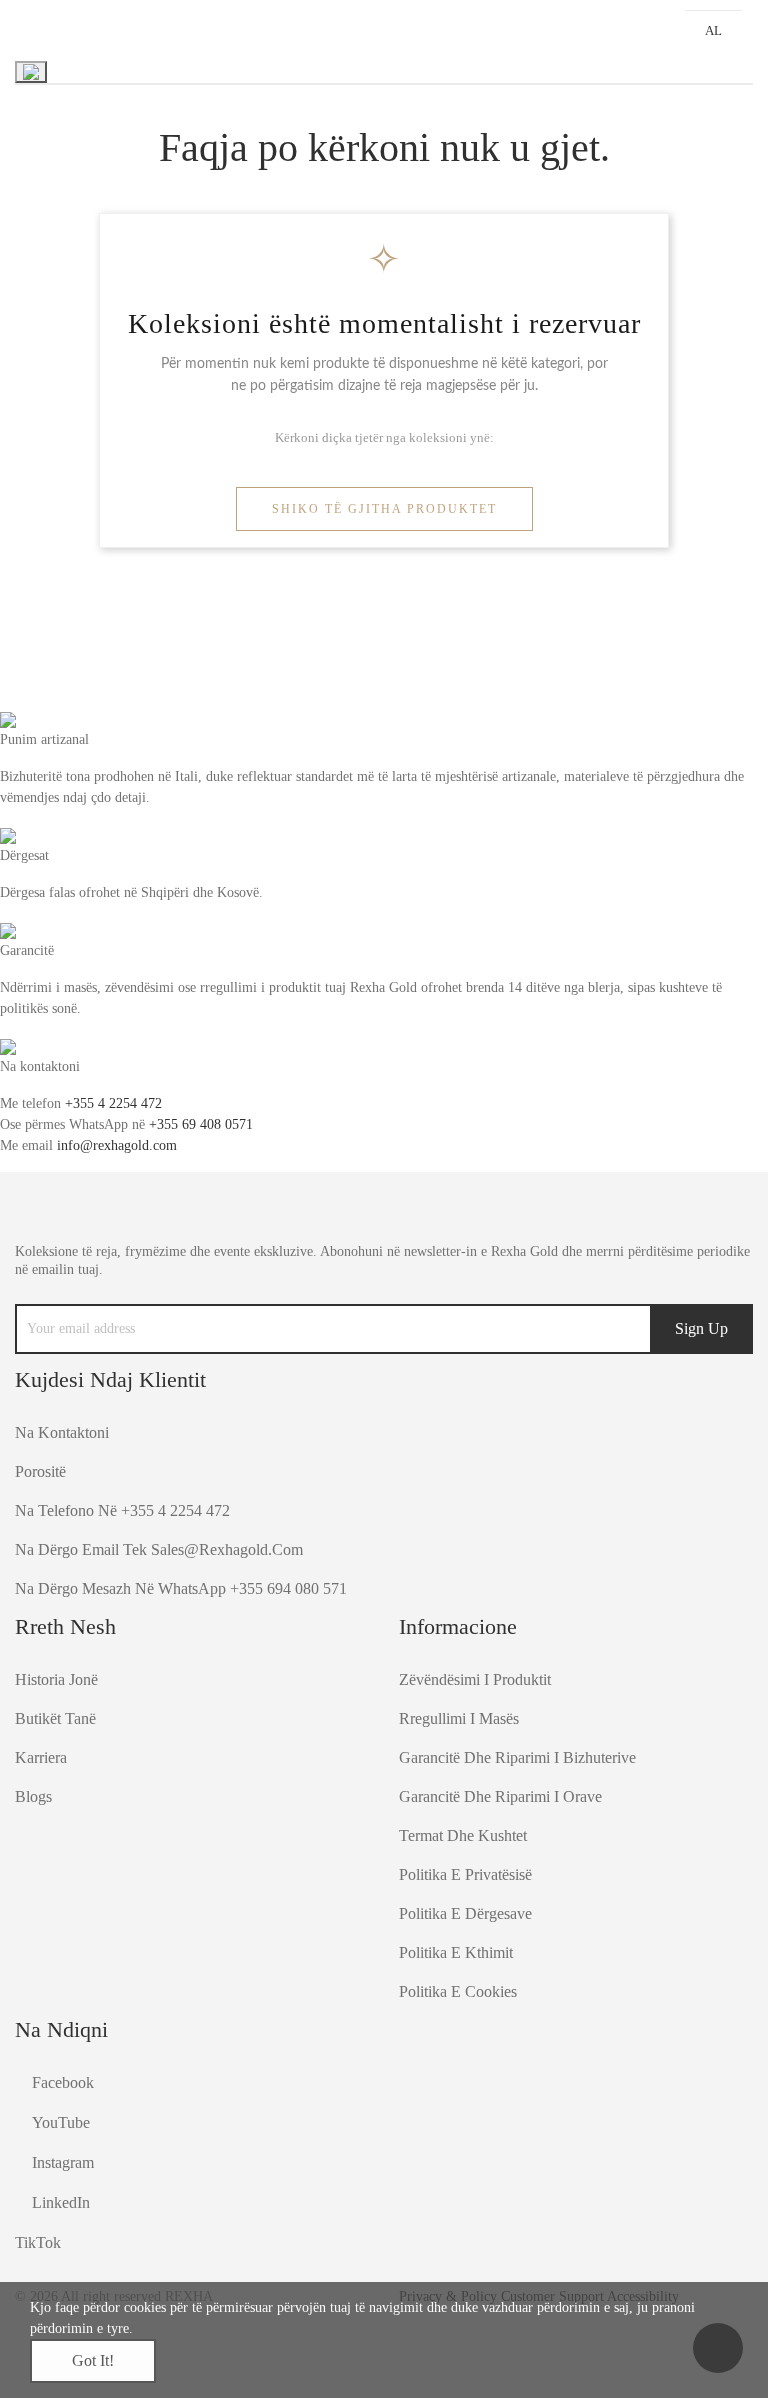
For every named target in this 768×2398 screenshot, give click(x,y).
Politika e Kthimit (456, 1952)
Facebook (63, 2082)
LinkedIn (61, 2202)
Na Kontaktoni (62, 1432)
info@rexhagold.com (117, 1145)
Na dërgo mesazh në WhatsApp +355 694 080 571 (181, 1588)
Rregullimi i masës (459, 1718)
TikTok (38, 2242)
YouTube (61, 2122)
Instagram (63, 2162)
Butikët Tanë (55, 1718)
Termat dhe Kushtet (463, 1835)
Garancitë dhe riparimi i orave (500, 1796)
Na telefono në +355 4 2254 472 (122, 1510)
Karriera (41, 1757)
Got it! (93, 2360)
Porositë (40, 1471)
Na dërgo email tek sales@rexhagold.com (159, 1549)
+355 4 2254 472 (113, 1103)
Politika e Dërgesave (465, 1913)
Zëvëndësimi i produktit (475, 1679)
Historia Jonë (56, 1679)
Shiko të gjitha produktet (384, 509)
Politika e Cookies (458, 1991)
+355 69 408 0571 (201, 1124)
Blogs (33, 1796)
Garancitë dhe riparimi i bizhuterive (517, 1757)
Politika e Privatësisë (465, 1874)
